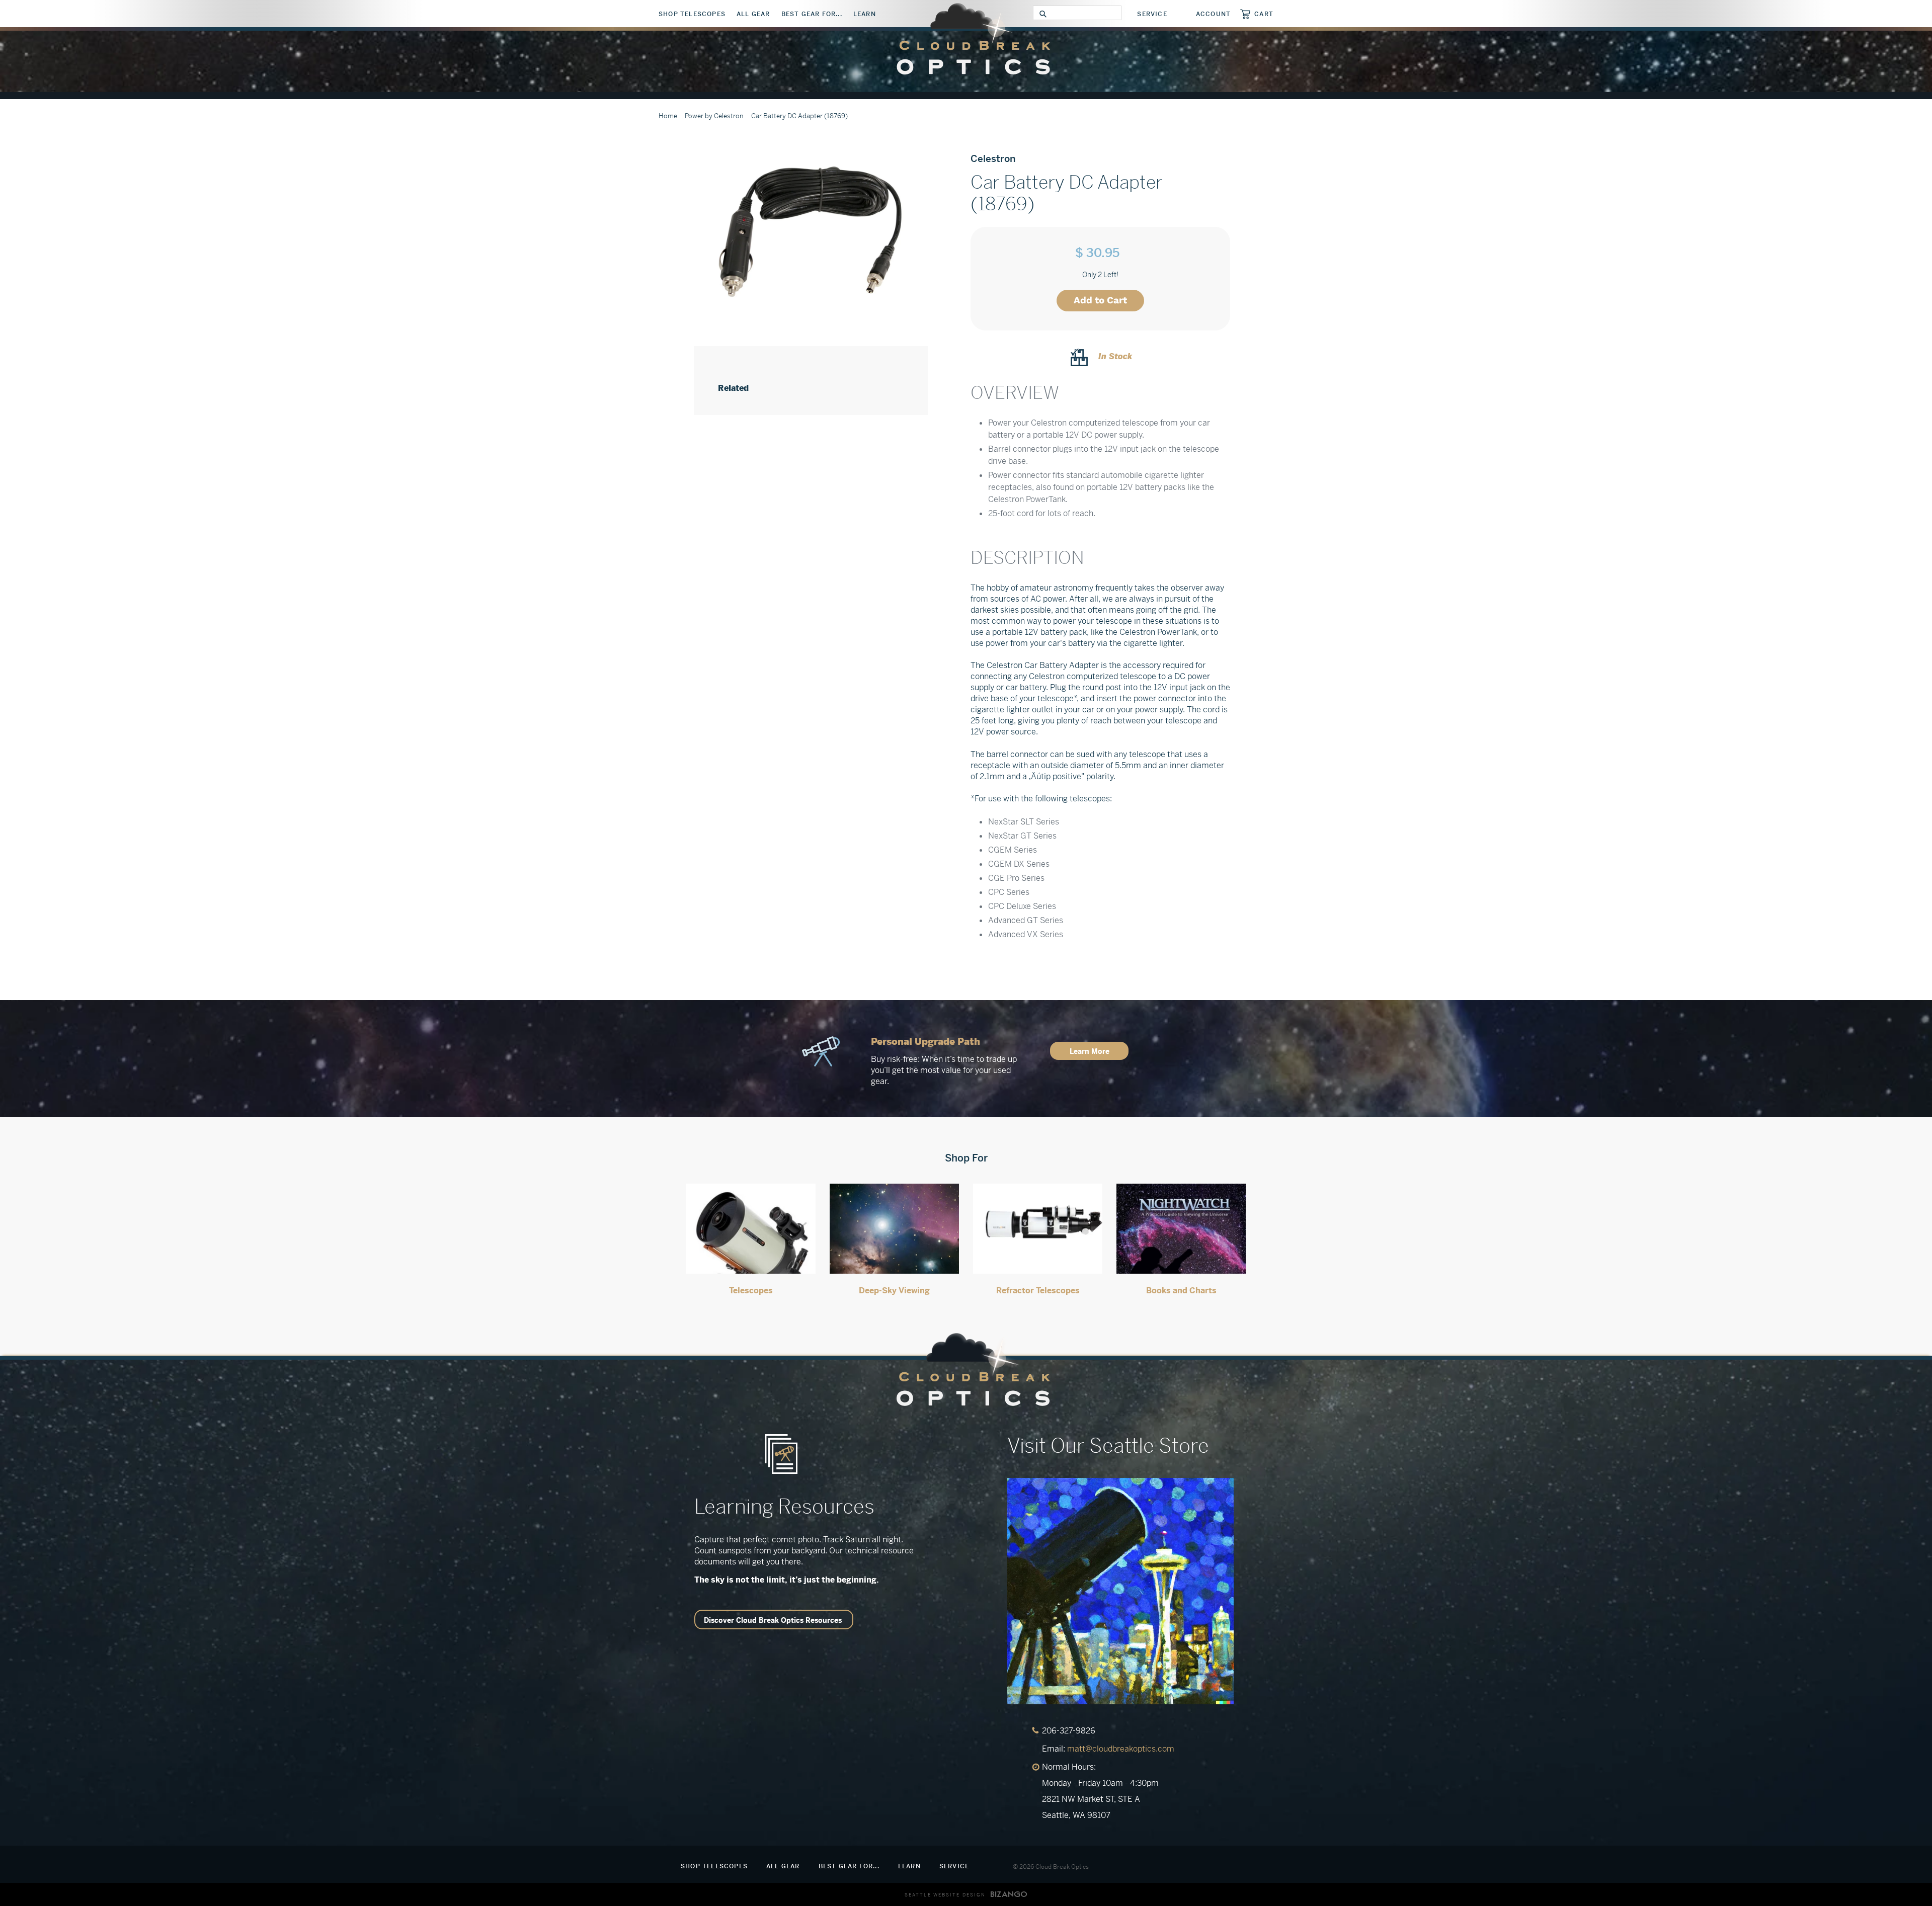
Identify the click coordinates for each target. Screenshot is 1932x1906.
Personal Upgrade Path (925, 1042)
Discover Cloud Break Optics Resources (773, 1620)
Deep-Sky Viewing (894, 1291)
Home (668, 116)
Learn (865, 14)
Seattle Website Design (945, 1895)
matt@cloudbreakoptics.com (1121, 1749)
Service (1152, 14)
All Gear (753, 14)
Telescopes (751, 1291)
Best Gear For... (812, 14)
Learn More (1090, 1051)
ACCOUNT (1213, 14)
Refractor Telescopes (1038, 1291)
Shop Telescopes (692, 14)
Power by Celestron (714, 116)
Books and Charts (1181, 1291)
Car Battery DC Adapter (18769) (799, 116)
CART (1264, 14)
